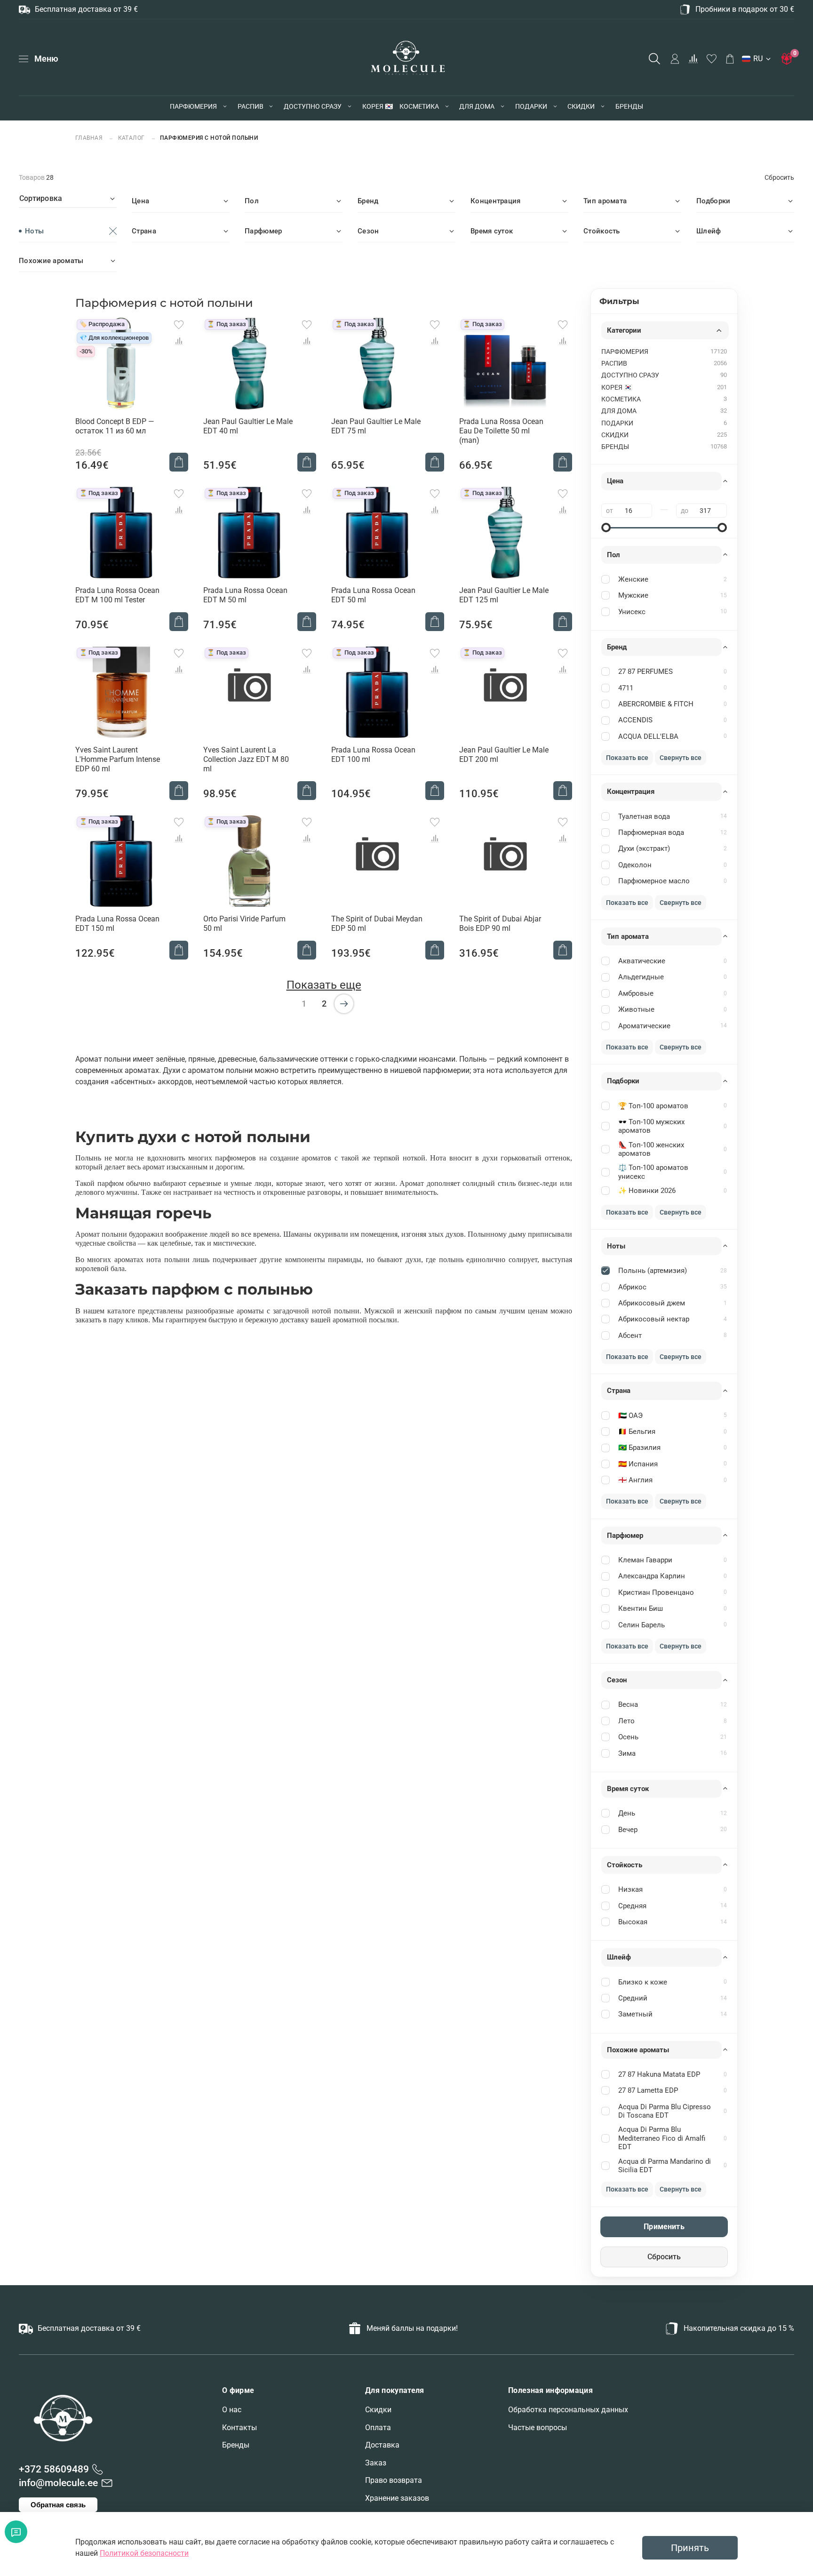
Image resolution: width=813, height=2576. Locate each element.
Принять (690, 2548)
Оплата (378, 2428)
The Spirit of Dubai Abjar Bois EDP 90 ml (500, 924)
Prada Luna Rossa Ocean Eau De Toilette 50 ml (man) (501, 431)
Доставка (382, 2445)
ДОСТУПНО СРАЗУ (313, 106)
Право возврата (394, 2480)
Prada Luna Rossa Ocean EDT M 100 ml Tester (117, 595)
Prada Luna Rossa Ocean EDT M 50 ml (245, 595)
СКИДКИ (581, 106)
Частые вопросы (538, 2428)
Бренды (236, 2445)
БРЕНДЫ (629, 106)
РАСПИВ (251, 106)
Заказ (376, 2463)
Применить (664, 2227)
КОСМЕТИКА (419, 106)
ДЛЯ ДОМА (477, 106)
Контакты (239, 2428)
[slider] (606, 528)
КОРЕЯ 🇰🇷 (378, 106)
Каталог (132, 138)
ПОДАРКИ (531, 106)
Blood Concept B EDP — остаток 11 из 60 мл (115, 426)
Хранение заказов (397, 2498)
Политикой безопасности (144, 2553)
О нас (232, 2410)
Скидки (378, 2410)
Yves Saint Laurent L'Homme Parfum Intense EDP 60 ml (118, 759)
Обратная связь (58, 2505)
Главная (90, 138)
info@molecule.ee (58, 2483)
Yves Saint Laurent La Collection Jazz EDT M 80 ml (246, 759)
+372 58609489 (54, 2469)
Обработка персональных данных (568, 2410)
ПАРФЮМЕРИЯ (193, 106)
